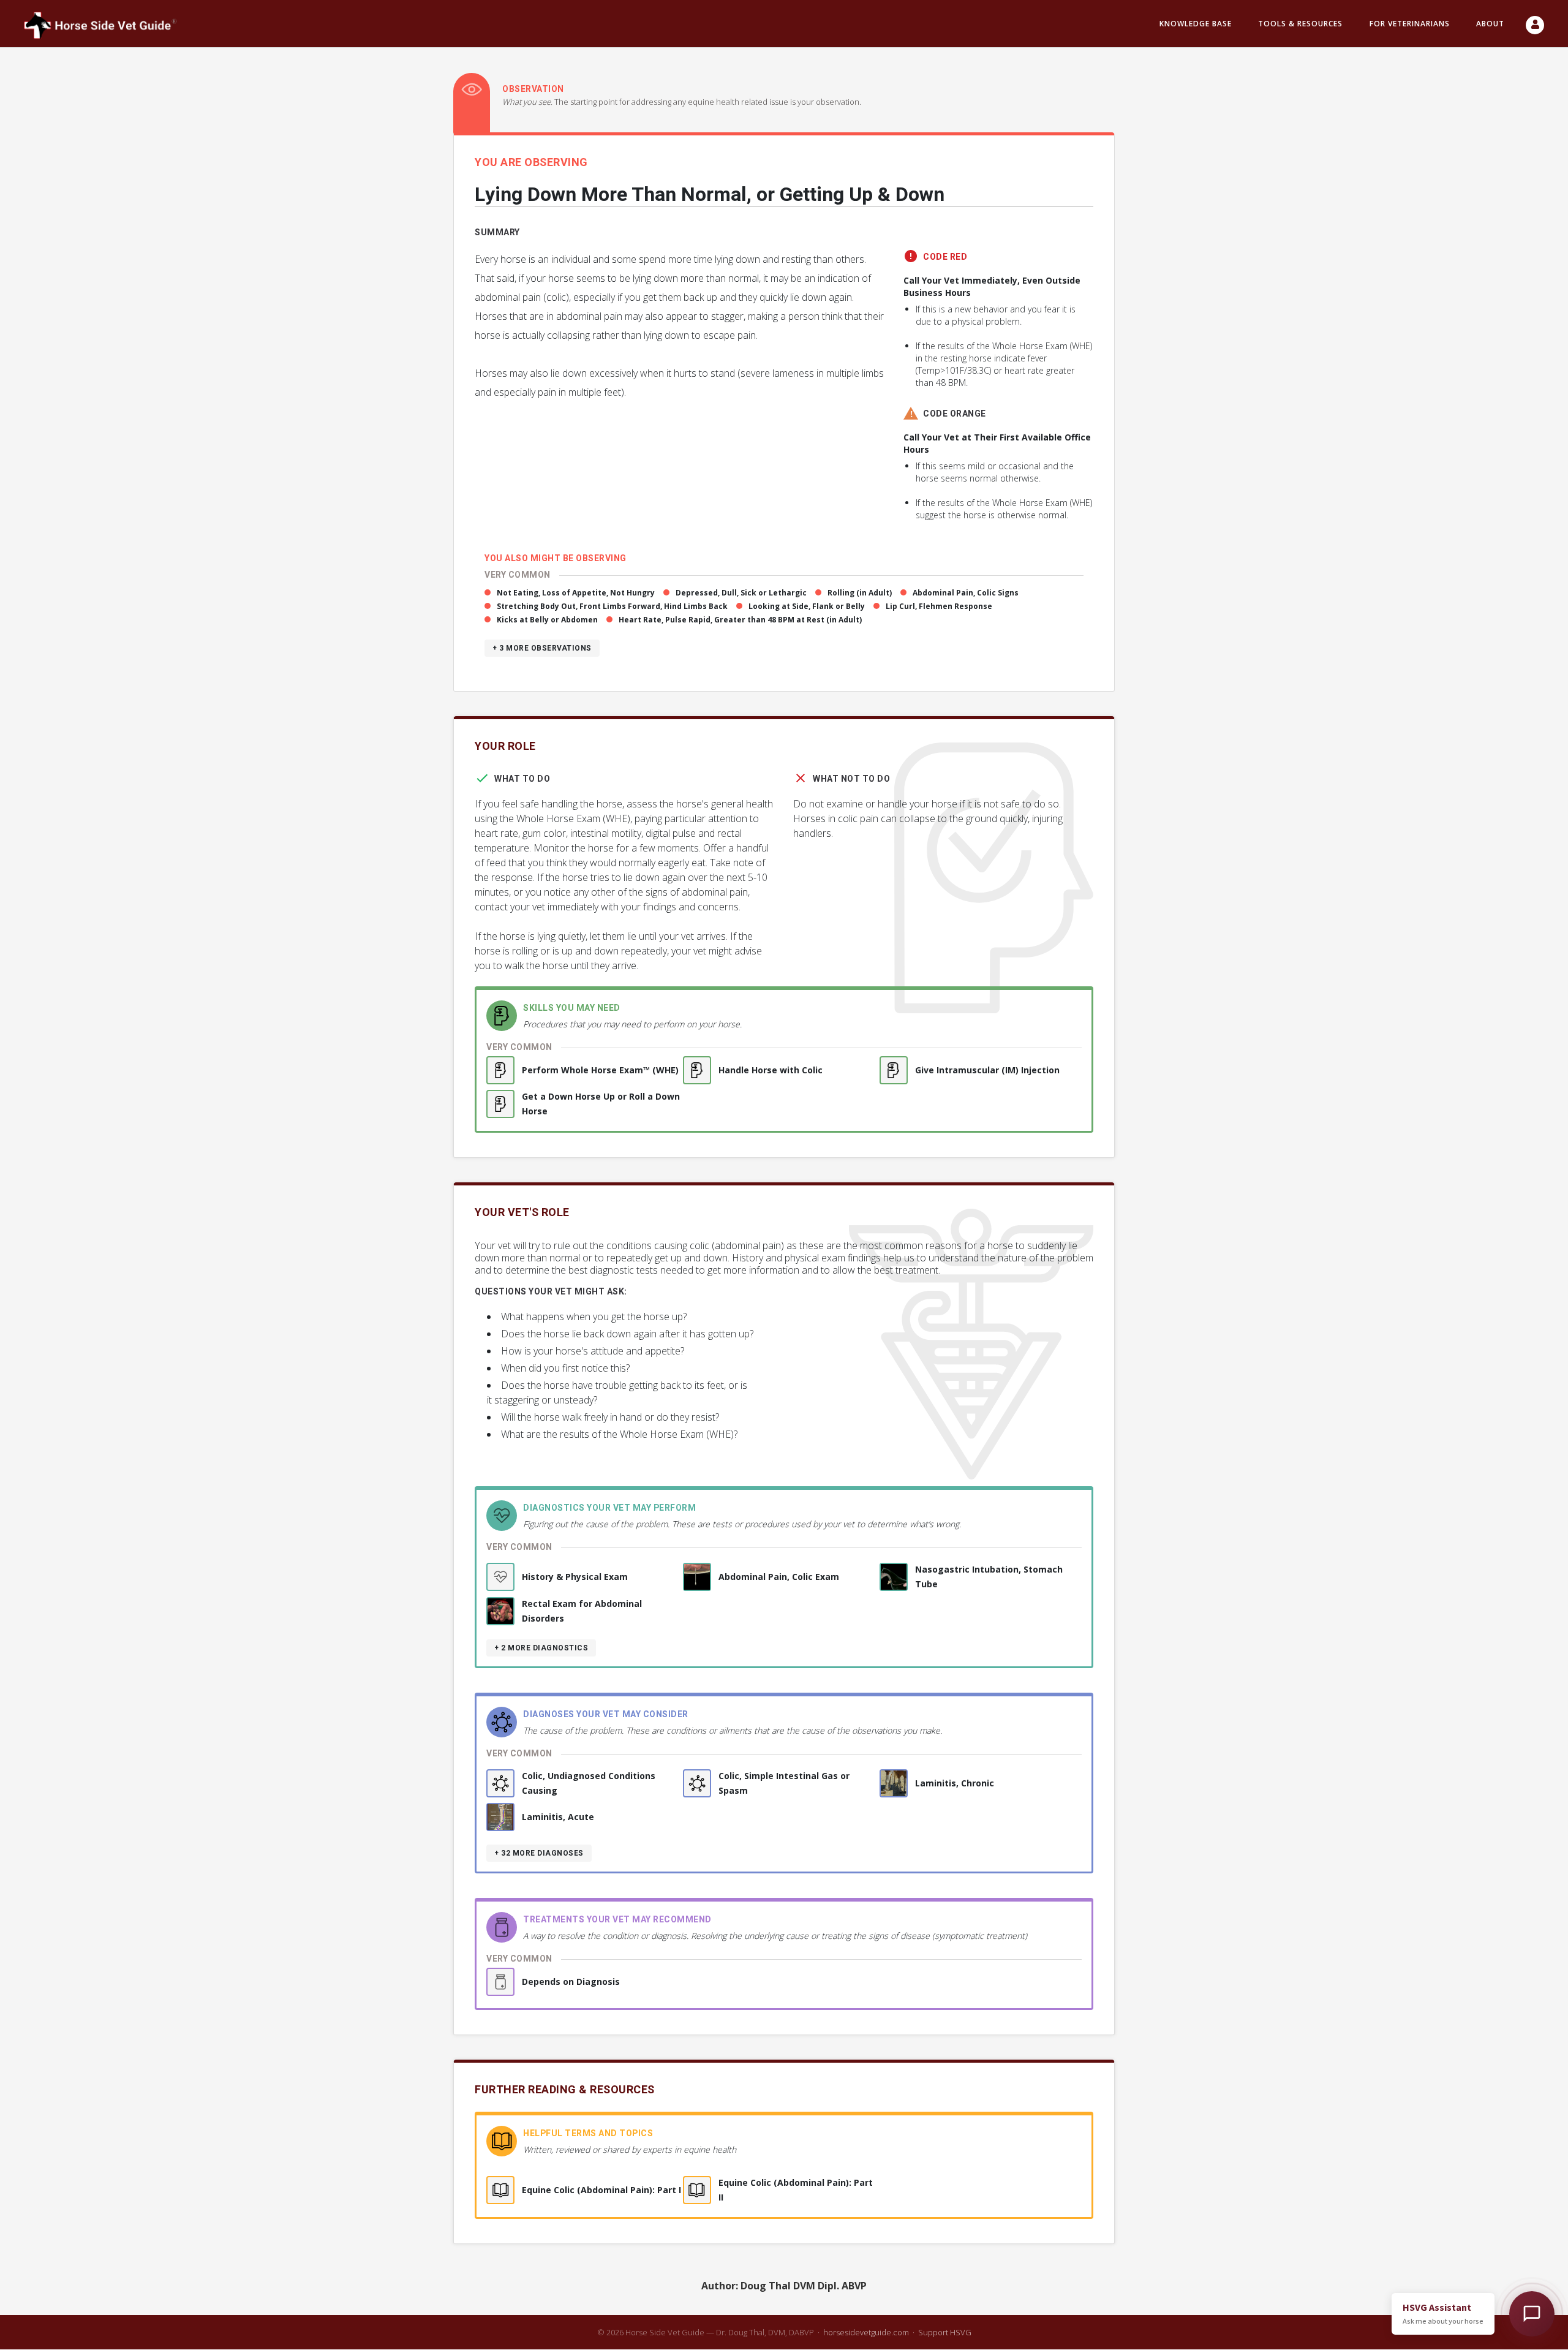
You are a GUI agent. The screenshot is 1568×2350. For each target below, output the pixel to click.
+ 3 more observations (542, 648)
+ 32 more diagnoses (539, 1853)
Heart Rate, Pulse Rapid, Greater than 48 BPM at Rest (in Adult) (740, 620)
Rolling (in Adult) (860, 593)
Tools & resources (1300, 24)
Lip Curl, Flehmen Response (939, 606)
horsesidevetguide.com (866, 2332)
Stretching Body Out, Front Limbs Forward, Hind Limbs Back (612, 606)
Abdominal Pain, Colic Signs (966, 593)
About (1490, 24)
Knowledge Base (1196, 24)
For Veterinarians (1410, 24)
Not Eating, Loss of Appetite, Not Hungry (576, 593)
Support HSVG (945, 2332)
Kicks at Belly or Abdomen (547, 620)
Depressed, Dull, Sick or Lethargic (741, 593)
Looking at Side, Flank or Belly (807, 606)
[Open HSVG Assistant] (1532, 2314)
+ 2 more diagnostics (541, 1648)
